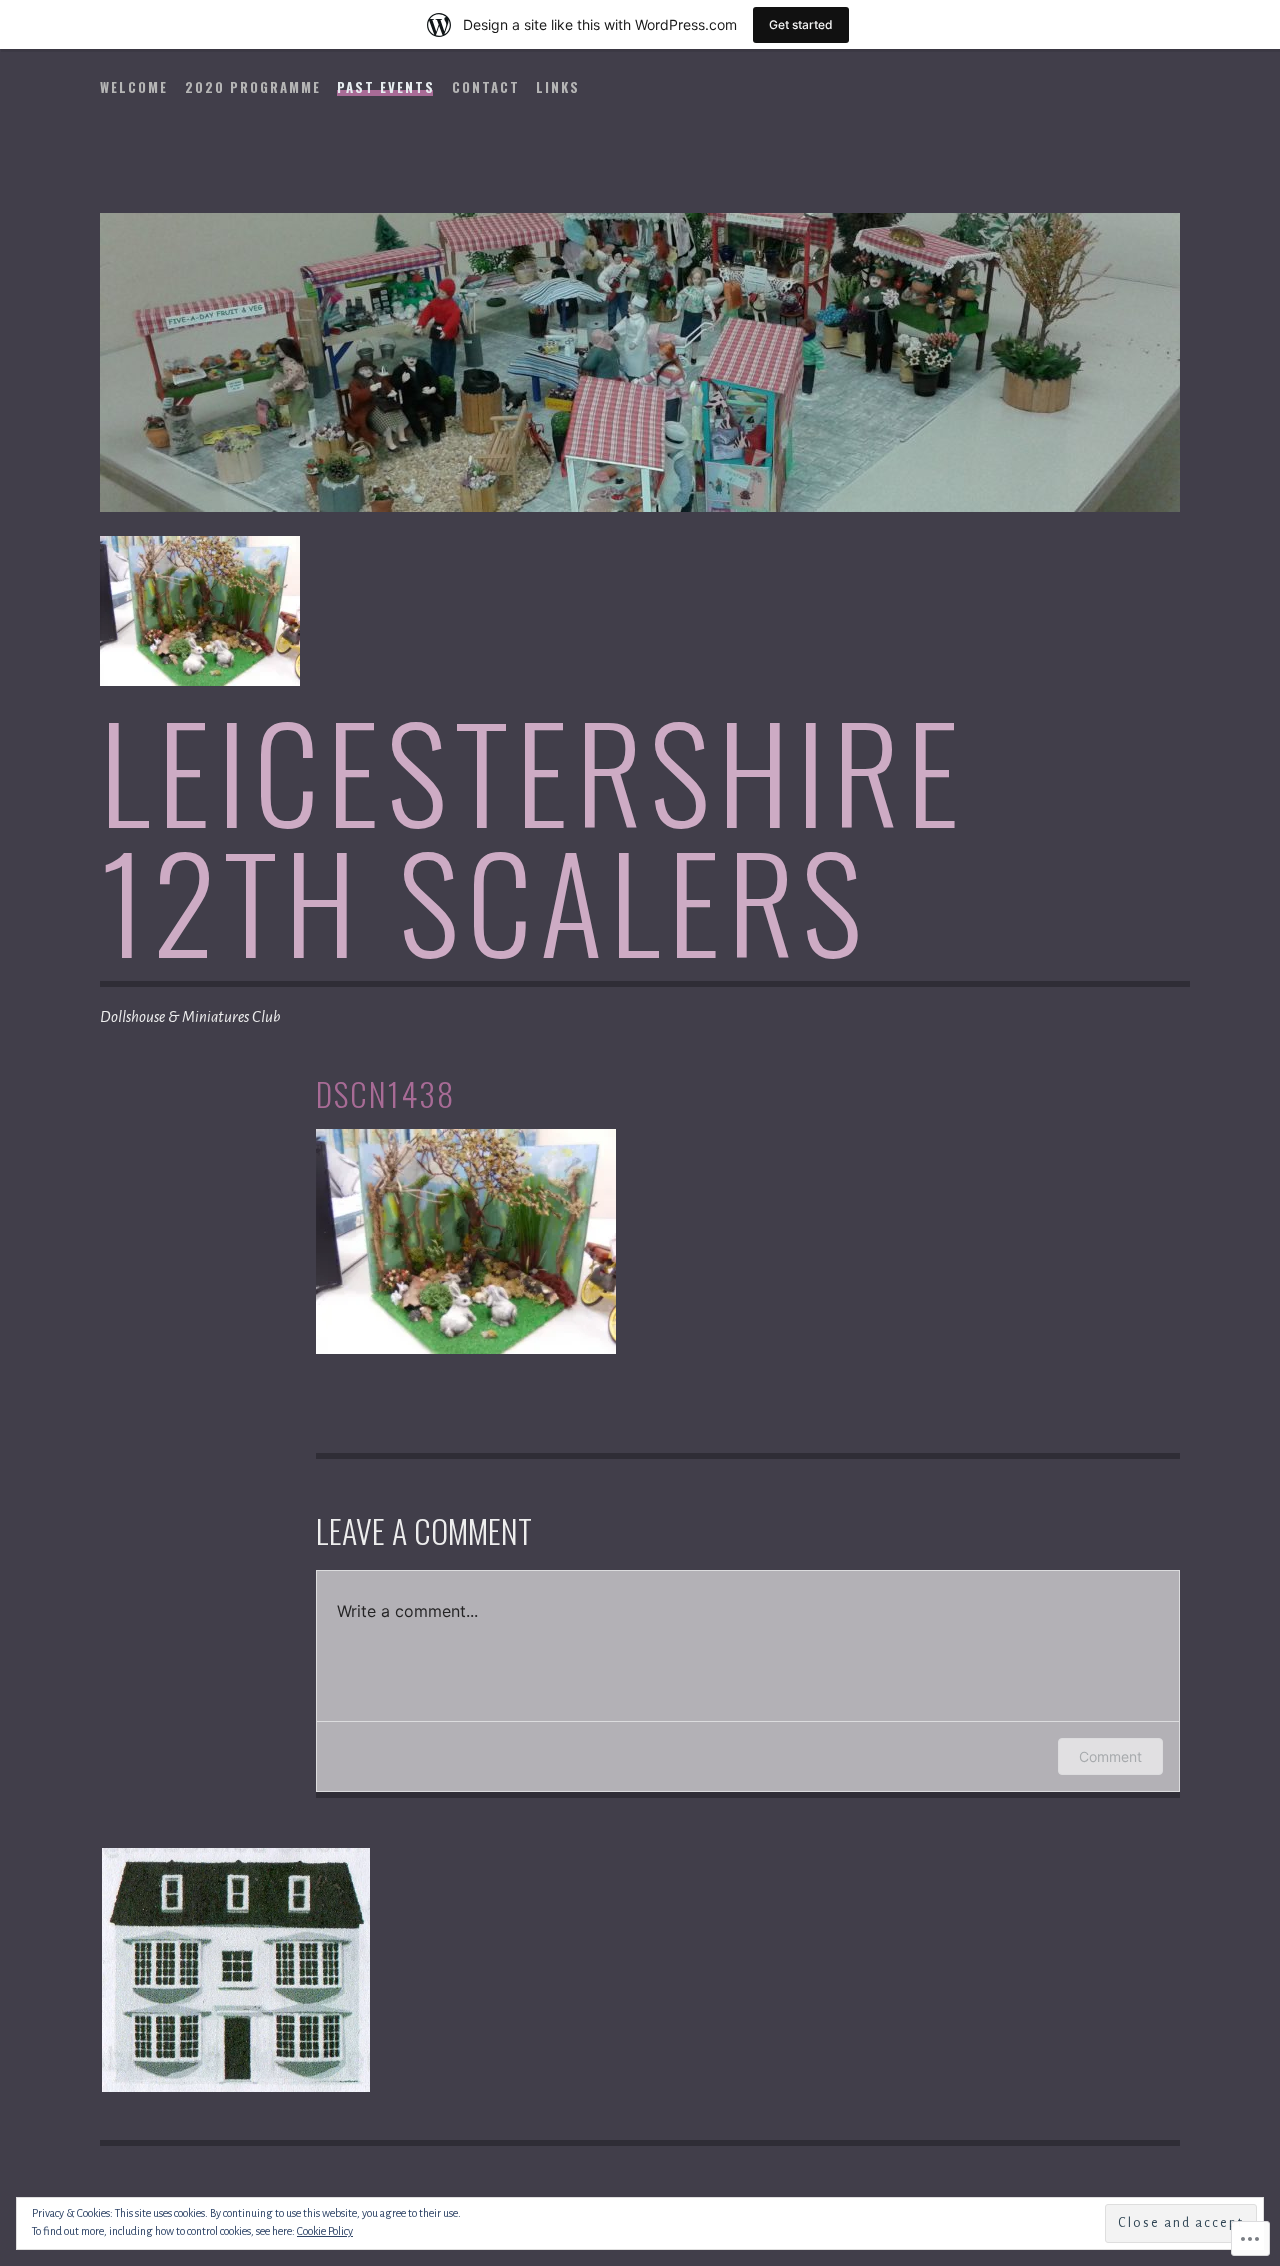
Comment (1110, 1756)
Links (558, 87)
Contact (486, 87)
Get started (801, 24)
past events (386, 87)
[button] (235, 1970)
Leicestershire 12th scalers (533, 834)
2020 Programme (253, 87)
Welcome (134, 87)
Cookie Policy (325, 2231)
